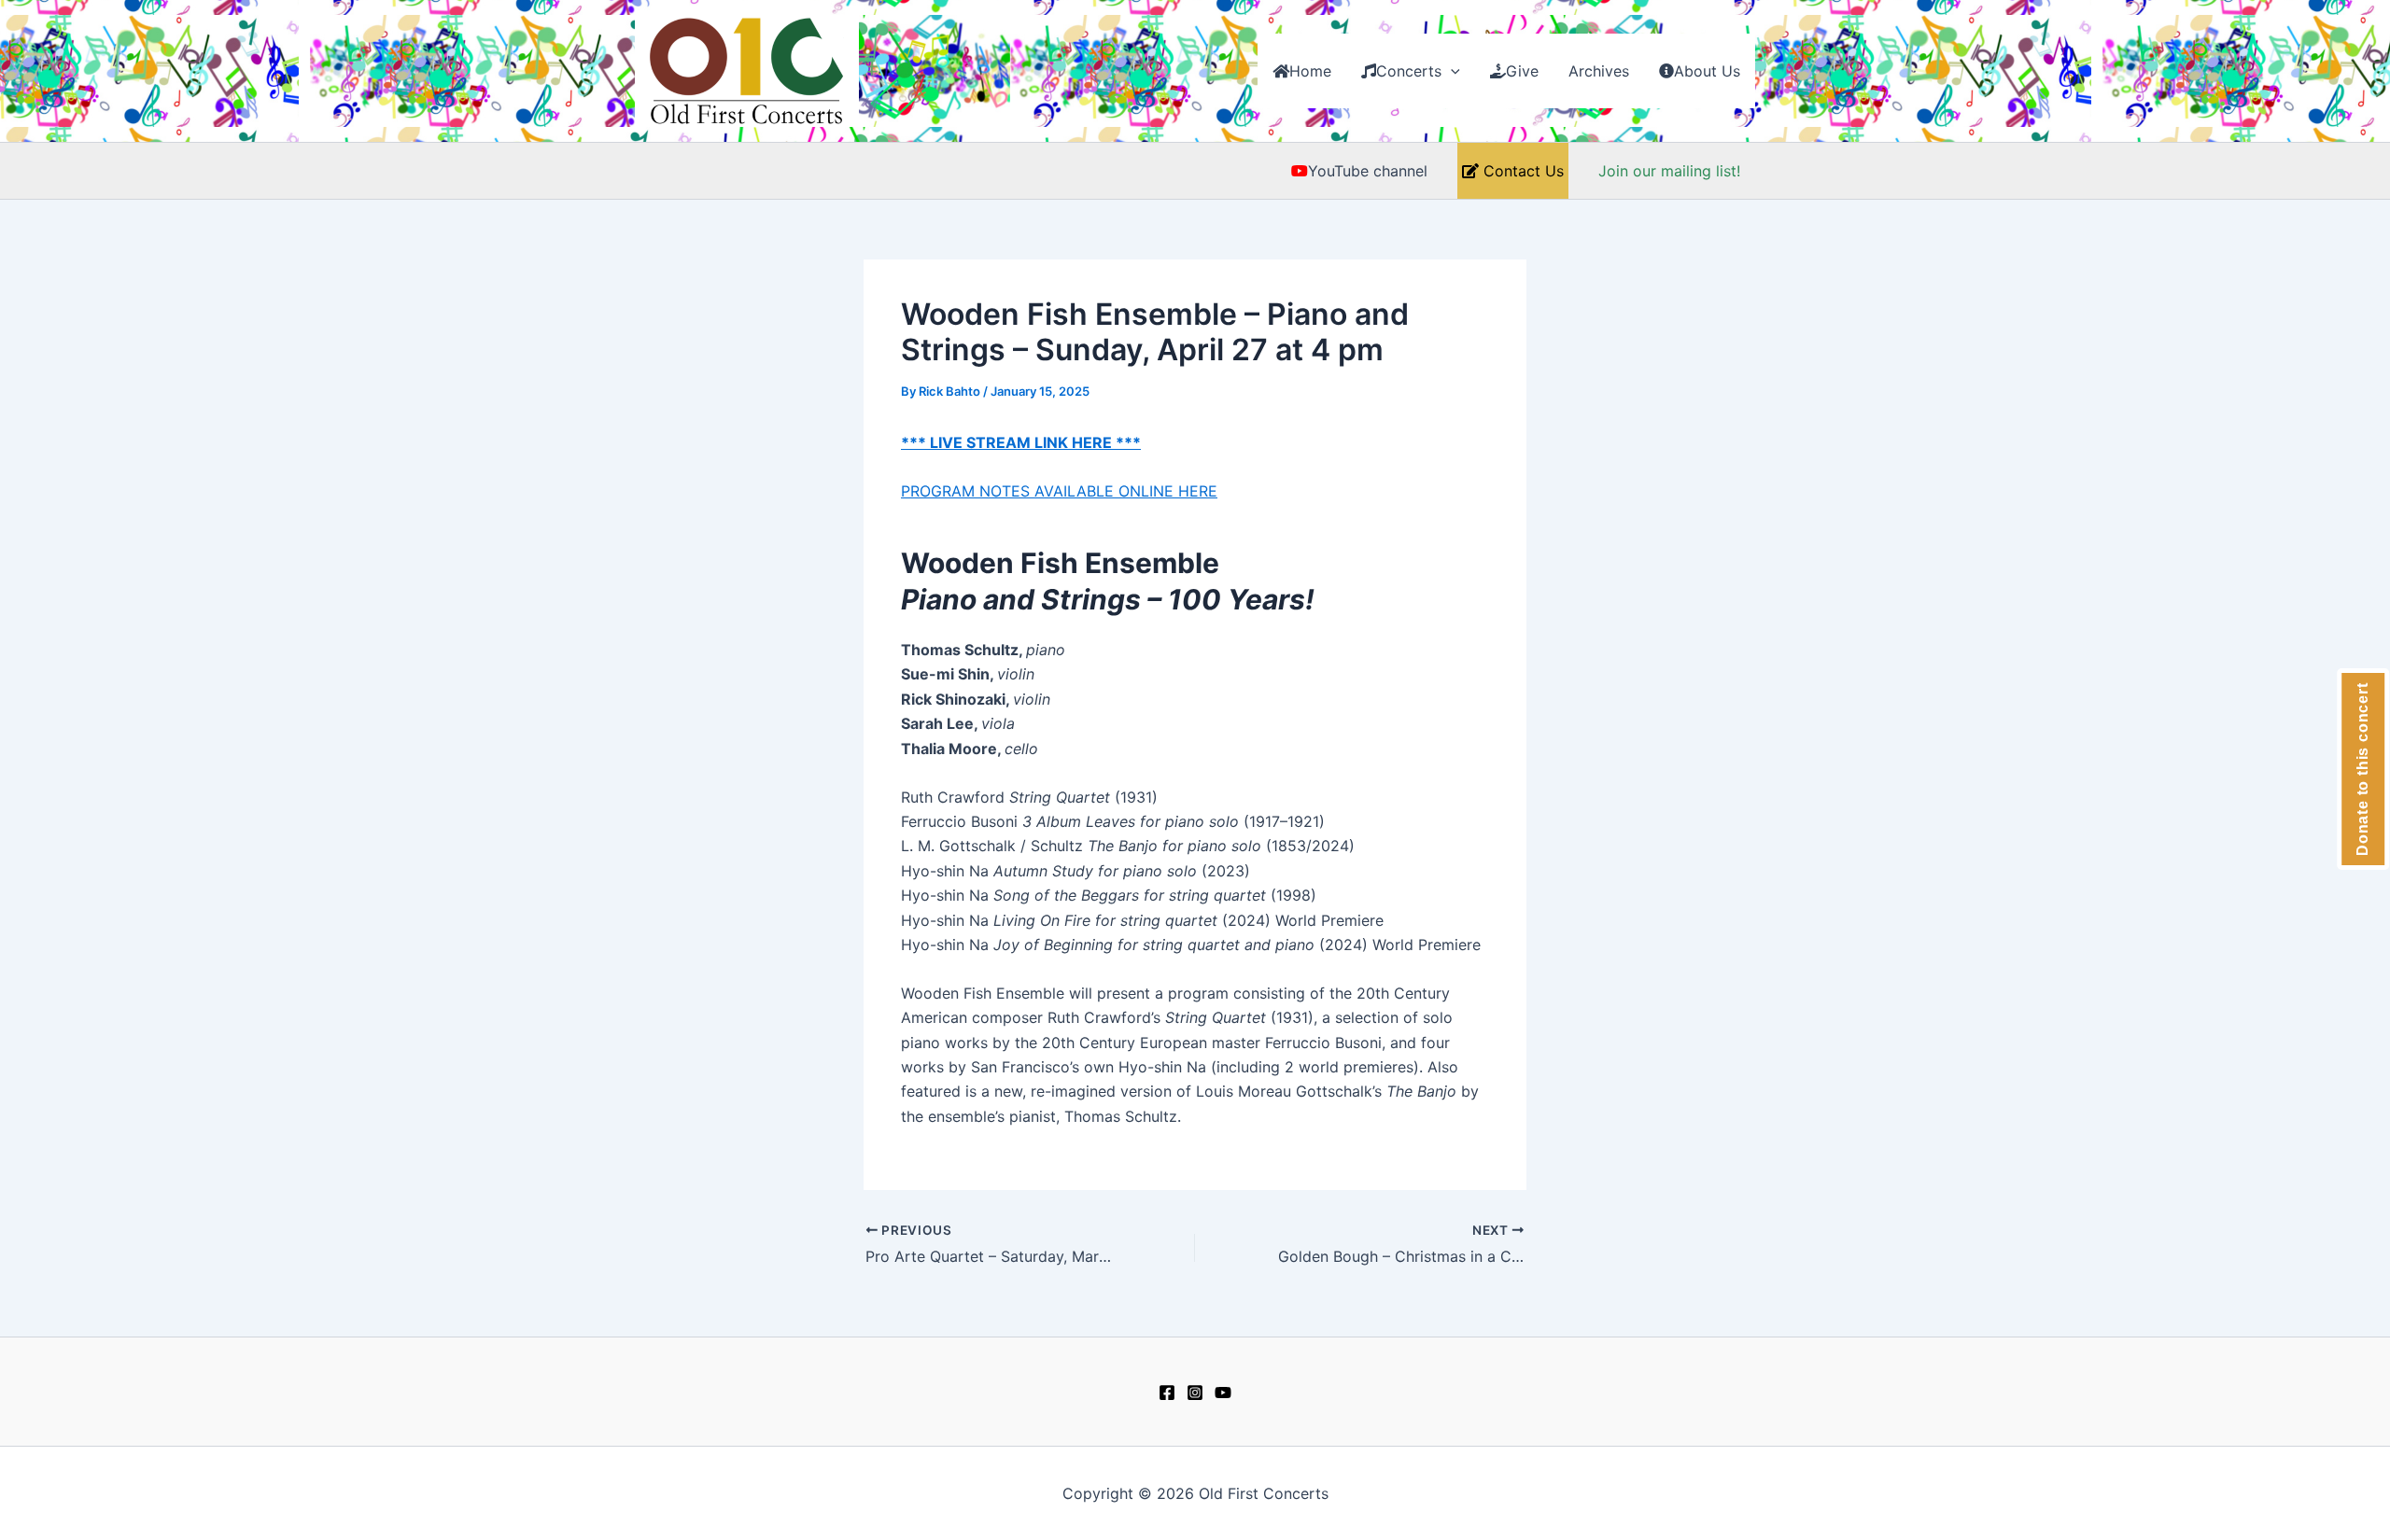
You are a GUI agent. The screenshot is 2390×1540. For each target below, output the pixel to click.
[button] (1451, 71)
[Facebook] (1167, 1393)
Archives (1599, 71)
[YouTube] (1223, 1393)
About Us (1707, 71)
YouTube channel (1368, 171)
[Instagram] (1195, 1393)
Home (1310, 71)
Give (1522, 71)
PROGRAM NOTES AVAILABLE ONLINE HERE (1059, 491)
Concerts (1409, 71)
